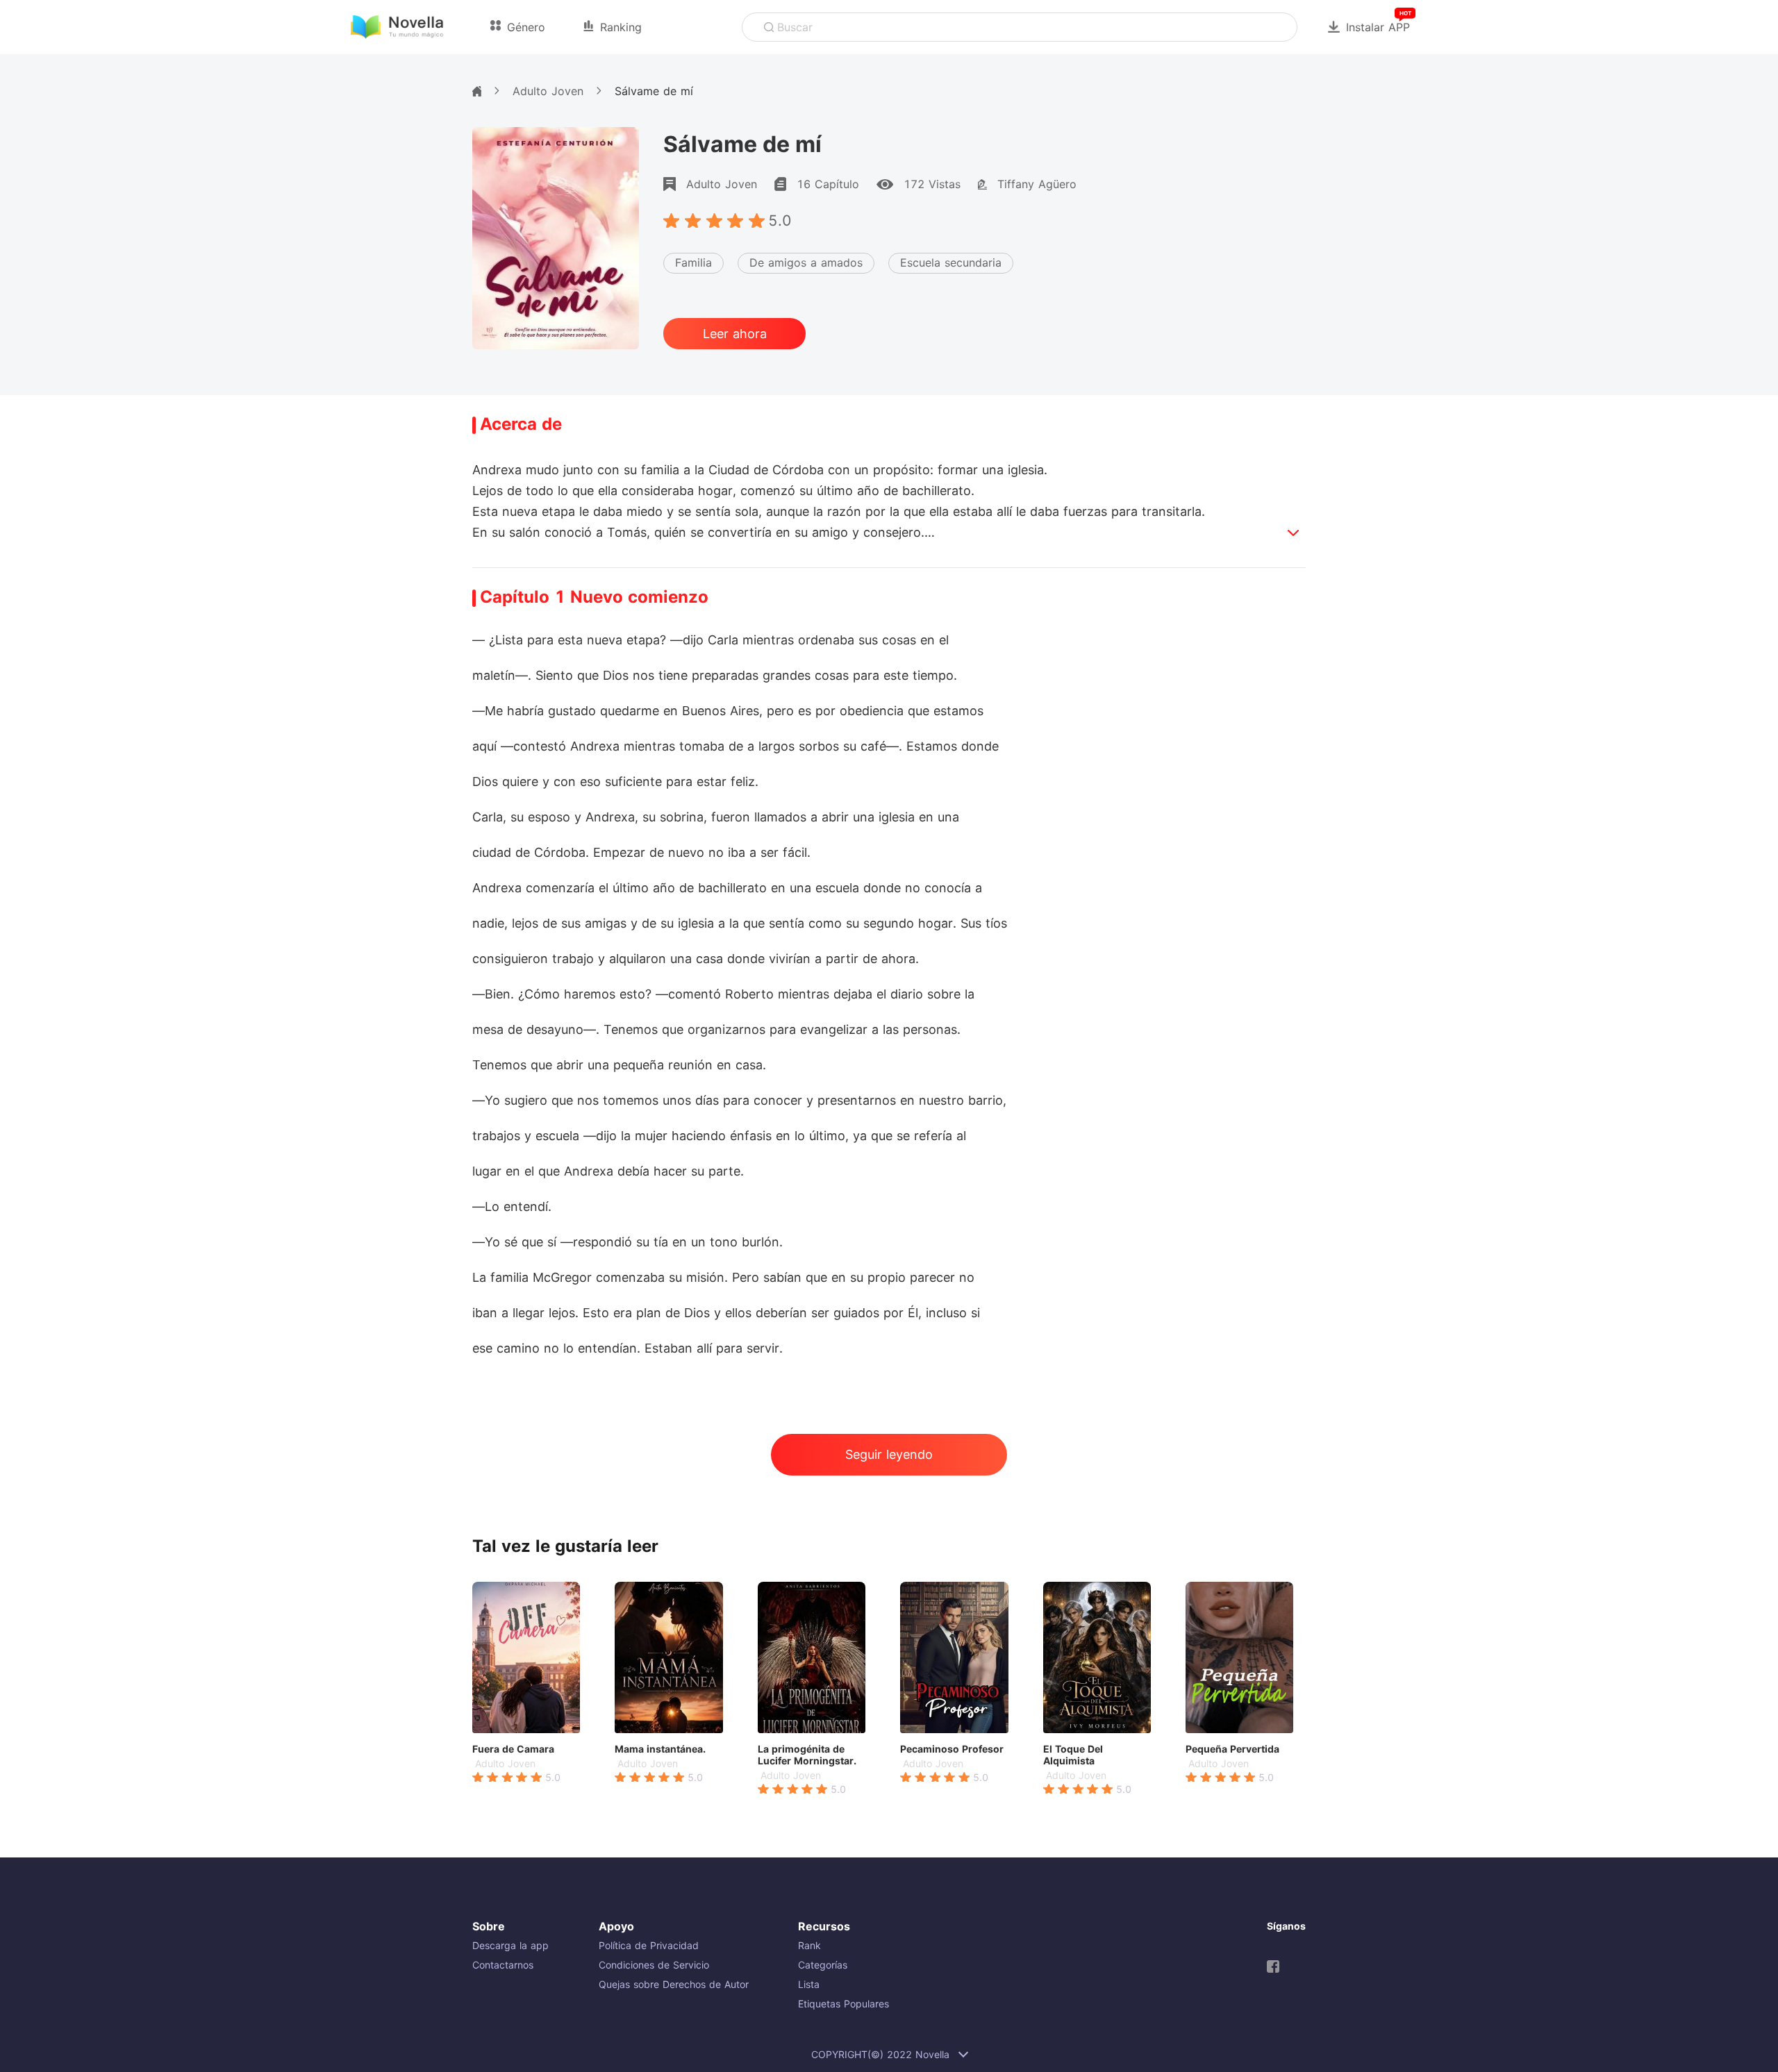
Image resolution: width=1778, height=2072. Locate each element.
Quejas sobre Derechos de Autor (674, 1984)
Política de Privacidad (649, 1945)
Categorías (823, 1965)
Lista (809, 1984)
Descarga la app (510, 1945)
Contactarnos (503, 1965)
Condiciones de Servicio (654, 1965)
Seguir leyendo (889, 1454)
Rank (809, 1945)
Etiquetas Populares (844, 2004)
